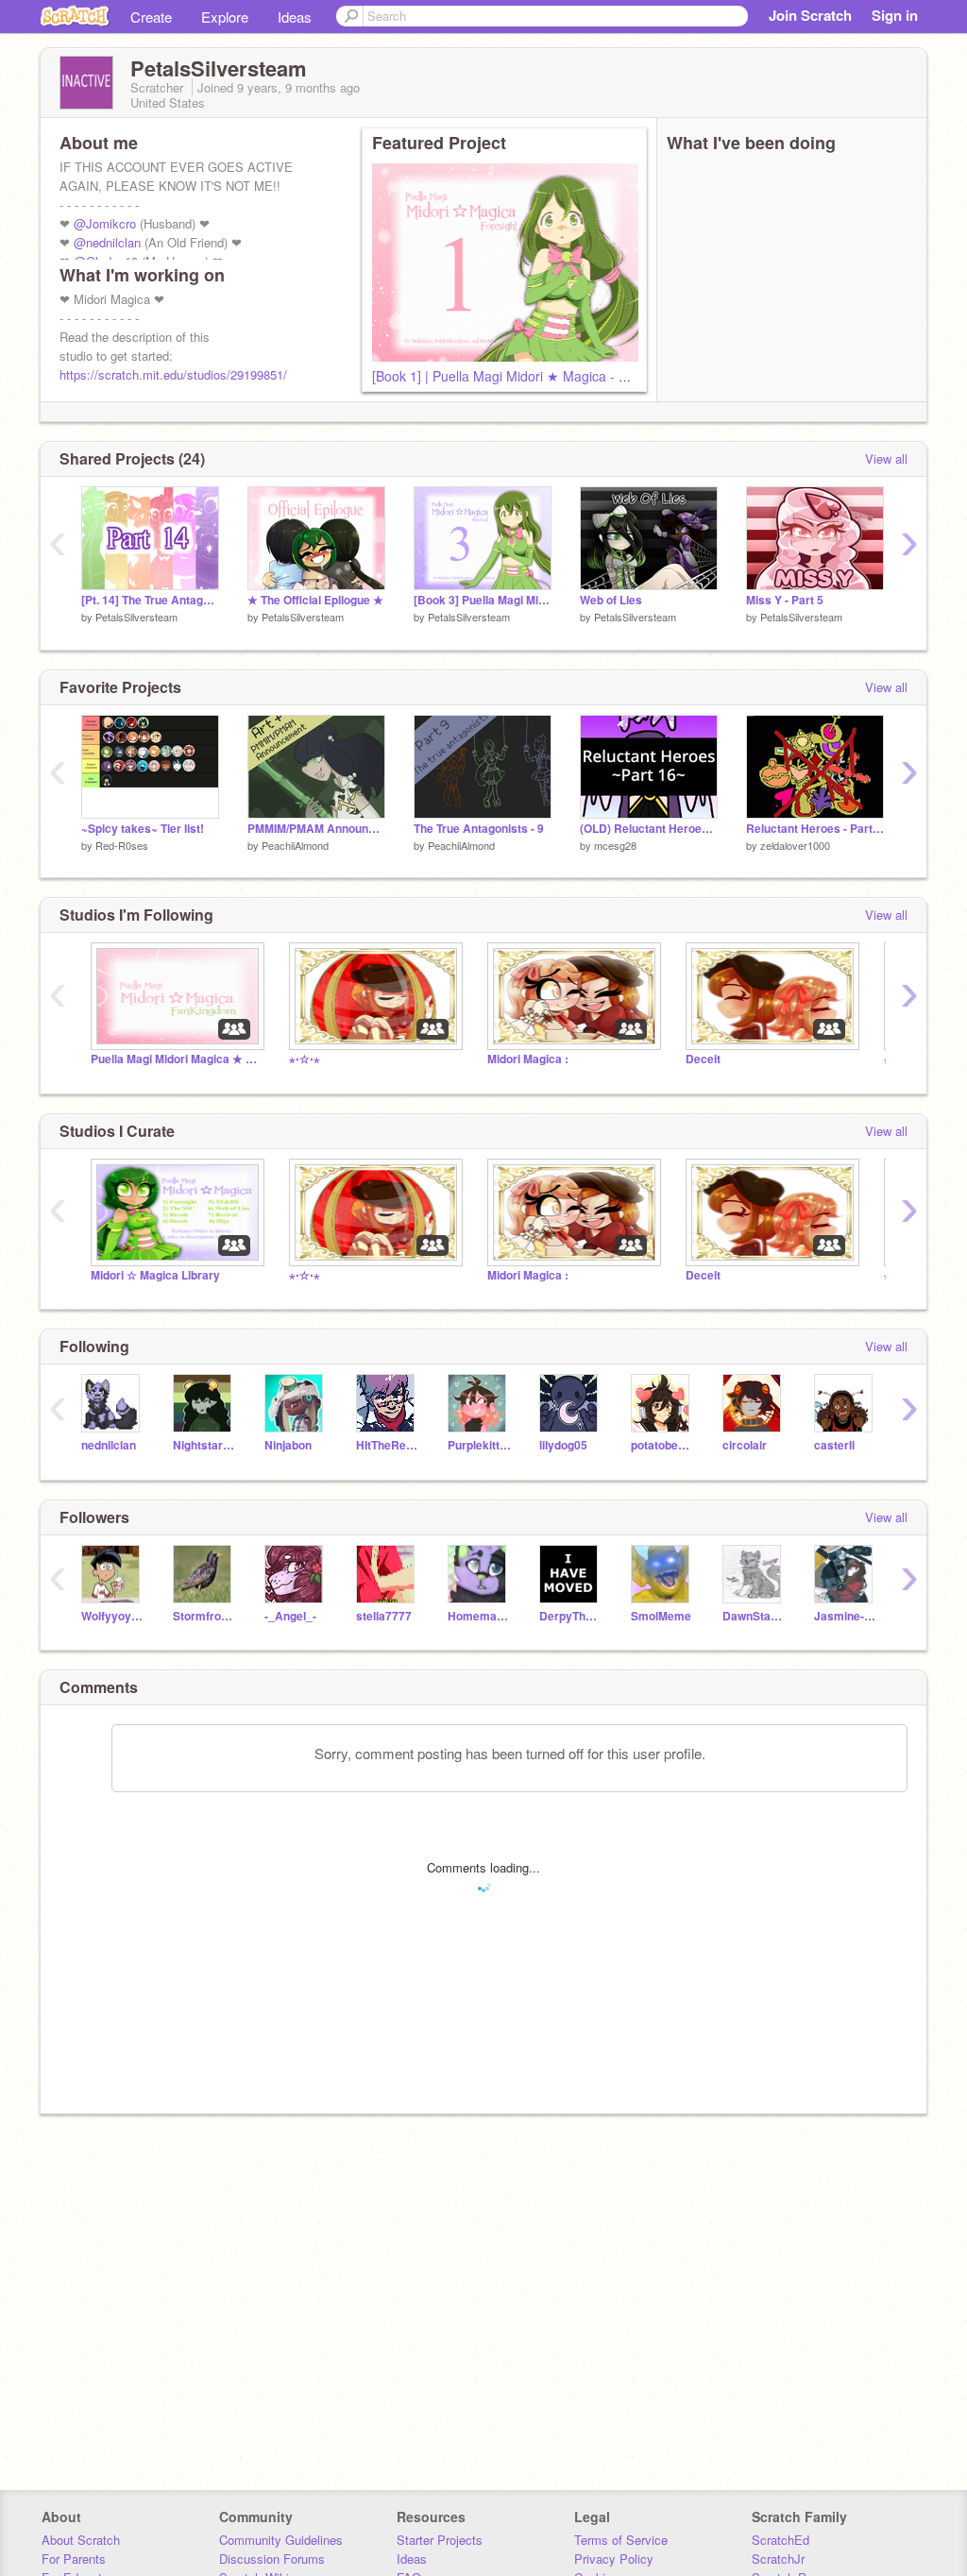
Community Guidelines (281, 2540)
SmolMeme (661, 1616)
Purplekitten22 (479, 1445)
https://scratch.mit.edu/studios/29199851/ (173, 374)
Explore (225, 17)
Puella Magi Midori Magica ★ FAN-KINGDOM (176, 1059)
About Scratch (81, 2540)
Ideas (295, 17)
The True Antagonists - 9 (479, 829)
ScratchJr (778, 2559)
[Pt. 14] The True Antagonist (150, 600)
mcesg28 (615, 845)
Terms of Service (621, 2540)
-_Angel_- (290, 1616)
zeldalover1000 (795, 845)
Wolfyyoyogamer (113, 1616)
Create (151, 17)
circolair (745, 1445)
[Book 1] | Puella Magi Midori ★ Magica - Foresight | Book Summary (575, 376)
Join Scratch (810, 15)
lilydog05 (563, 1445)
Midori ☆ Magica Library (155, 1275)
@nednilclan (107, 242)
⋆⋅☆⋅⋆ (305, 1059)
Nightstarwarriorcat (204, 1445)
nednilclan (109, 1445)
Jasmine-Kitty (846, 1616)
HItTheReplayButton (388, 1445)
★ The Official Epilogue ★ (315, 600)
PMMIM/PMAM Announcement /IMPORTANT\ (316, 829)
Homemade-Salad (479, 1616)
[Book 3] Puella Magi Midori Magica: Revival (483, 600)
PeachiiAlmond (295, 845)
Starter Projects (440, 2540)
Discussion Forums (272, 2559)
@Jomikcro (105, 223)
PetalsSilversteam (136, 617)
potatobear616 (662, 1445)
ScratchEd (780, 2540)
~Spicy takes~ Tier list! (143, 829)
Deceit (703, 1059)
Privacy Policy (614, 2559)
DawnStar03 (754, 1616)
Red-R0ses (122, 845)
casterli (834, 1445)
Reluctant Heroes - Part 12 (815, 829)
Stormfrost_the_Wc (204, 1616)
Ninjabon (288, 1445)
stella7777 (384, 1616)
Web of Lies (611, 600)
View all (886, 458)
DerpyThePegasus (571, 1616)
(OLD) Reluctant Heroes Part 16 (649, 829)
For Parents (74, 2559)
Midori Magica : (528, 1059)
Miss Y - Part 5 (785, 600)
